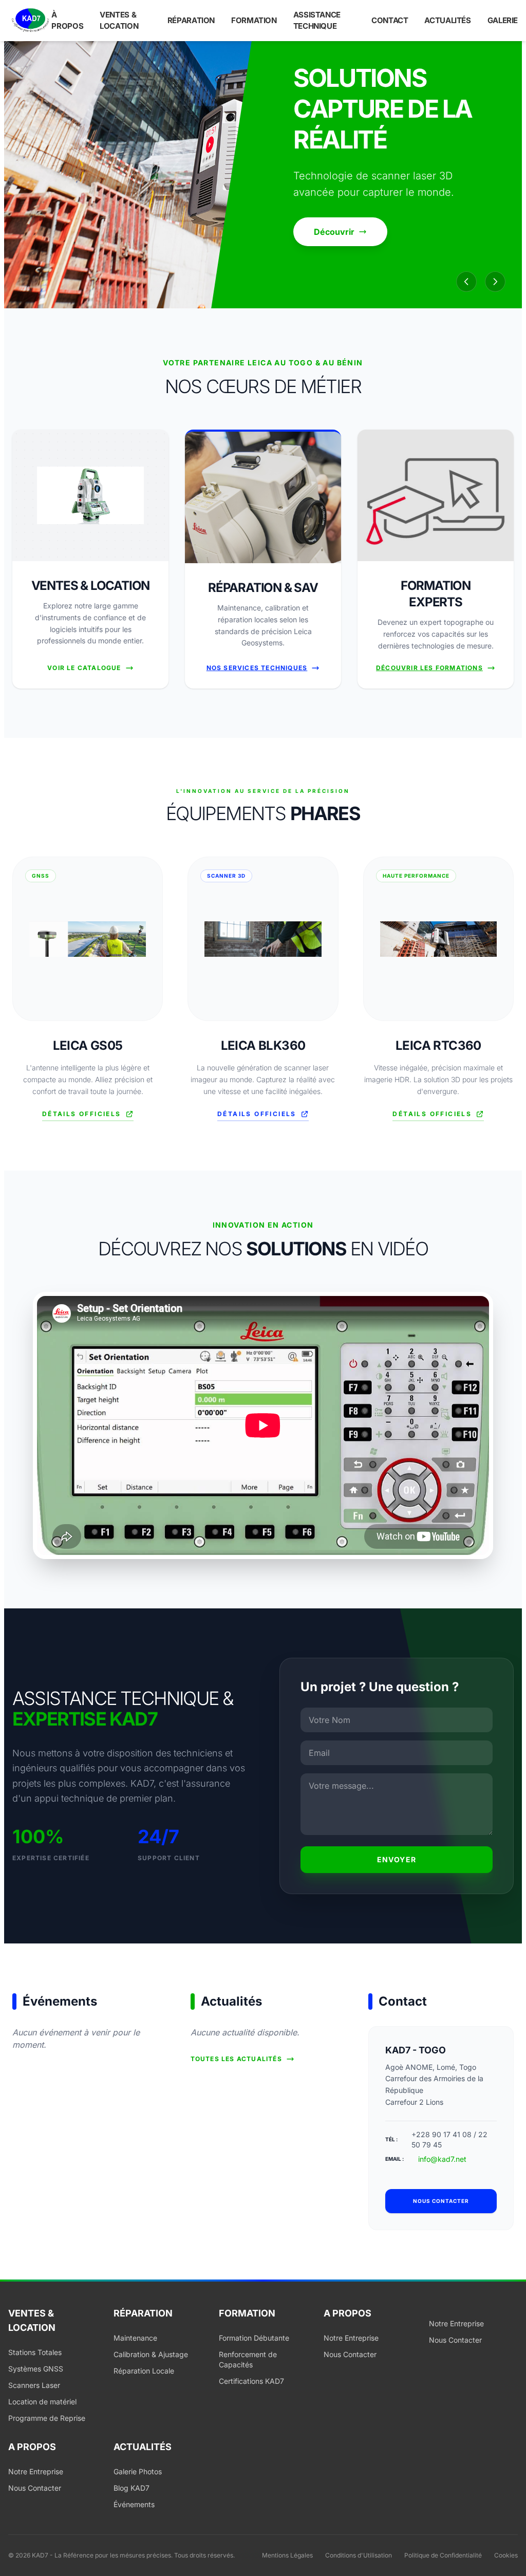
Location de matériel (42, 2402)
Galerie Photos (138, 2471)
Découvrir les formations (429, 668)
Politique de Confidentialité (443, 2555)
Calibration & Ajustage (151, 2354)
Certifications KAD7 (251, 2381)
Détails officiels (82, 1114)
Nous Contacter (350, 2354)
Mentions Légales (287, 2555)
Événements (134, 2504)
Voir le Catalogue (84, 668)
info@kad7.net (442, 2159)
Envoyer (397, 1859)
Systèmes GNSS (36, 2369)
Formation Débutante (254, 2338)
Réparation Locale (144, 2371)
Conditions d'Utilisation (359, 2555)
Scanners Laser (34, 2385)
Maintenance (135, 2338)
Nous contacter (441, 2201)
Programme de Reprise (47, 2418)
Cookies (506, 2555)
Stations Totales (35, 2352)
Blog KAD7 (131, 2488)
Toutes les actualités (236, 2059)
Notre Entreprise (351, 2338)
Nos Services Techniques (257, 668)
